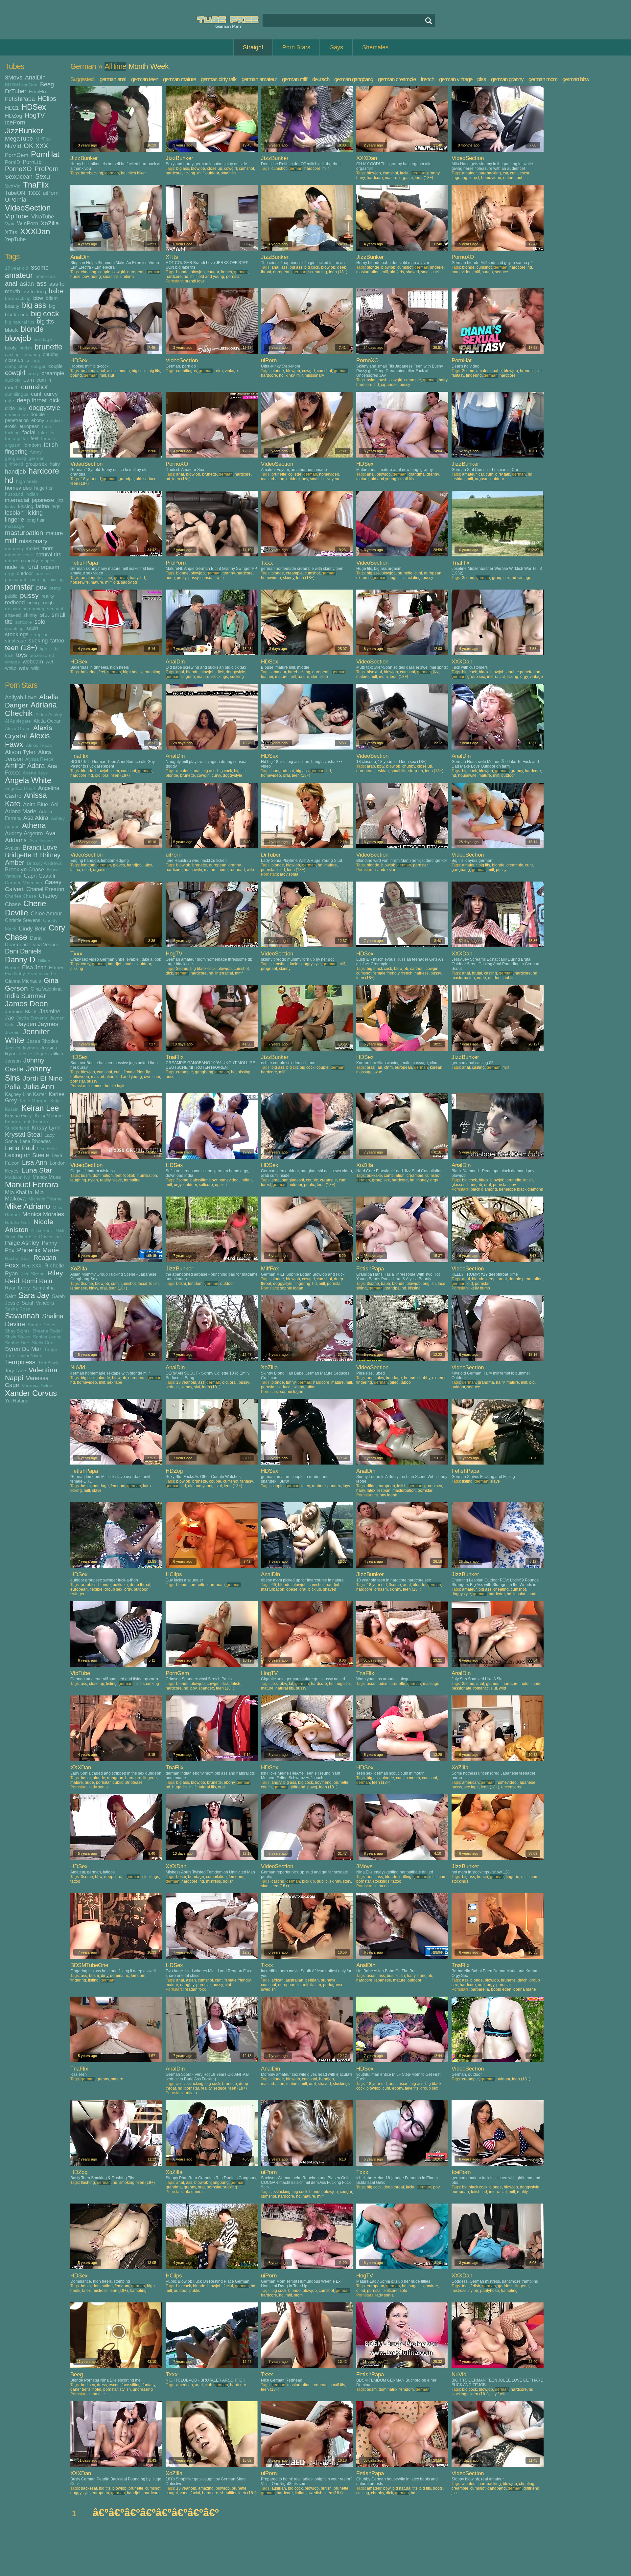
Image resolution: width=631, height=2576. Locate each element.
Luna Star (37, 1170)
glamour (493, 1684)
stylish (125, 2389)
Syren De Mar (23, 1349)
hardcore (44, 471)
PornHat (45, 154)
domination (16, 415)
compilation (17, 366)
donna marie (525, 1989)
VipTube (17, 216)
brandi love (195, 281)
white (11, 668)
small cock (430, 272)
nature (12, 561)
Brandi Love (40, 847)
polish (228, 1881)
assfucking (34, 291)
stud (281, 870)
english (54, 421)
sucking (38, 640)
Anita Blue (35, 804)
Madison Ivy (17, 1177)
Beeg (47, 84)
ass (42, 283)
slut (45, 615)
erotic (11, 426)
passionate (16, 580)
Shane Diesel (41, 1325)
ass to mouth (118, 371)
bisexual (374, 672)
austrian (279, 2488)
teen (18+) (21, 648)
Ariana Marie (21, 811)
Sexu (43, 176)
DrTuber (16, 91)
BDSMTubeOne (21, 85)
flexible (96, 1589)
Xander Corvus (31, 1393)
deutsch (321, 79)
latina (42, 506)
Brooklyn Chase (24, 869)
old (23, 567)
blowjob (18, 338)
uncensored (42, 655)
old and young (211, 277)
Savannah (22, 1316)
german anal (113, 79)
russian (12, 609)
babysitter (199, 1180)
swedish (268, 1989)
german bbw (576, 79)
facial (29, 432)
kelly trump (480, 1288)
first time (105, 578)
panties (43, 574)
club (209, 2385)
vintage (12, 662)
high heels (27, 481)
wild (35, 668)
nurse (75, 277)
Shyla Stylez (18, 1337)
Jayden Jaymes (38, 1024)
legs (56, 506)
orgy (10, 574)
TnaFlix (36, 185)
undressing (143, 2389)
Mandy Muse (47, 1177)
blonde (32, 329)
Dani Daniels (23, 951)
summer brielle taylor (108, 1086)
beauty (12, 306)
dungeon (115, 1778)
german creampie (397, 79)
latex (148, 865)
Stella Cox (42, 1343)
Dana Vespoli (44, 944)
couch (266, 1787)
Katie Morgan (34, 1101)
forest (474, 178)
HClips (47, 99)
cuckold (13, 380)
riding (33, 603)
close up (14, 360)
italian (316, 1985)
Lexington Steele (27, 1155)
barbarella (480, 1989)
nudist (130, 964)
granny (433, 173)
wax (378, 1072)
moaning (14, 549)
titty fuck (498, 2394)
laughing (78, 1180)
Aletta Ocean (47, 721)
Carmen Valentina (23, 883)
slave (117, 1180)
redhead (15, 602)
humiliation (147, 1176)
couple (55, 366)
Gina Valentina (46, 989)
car (505, 173)
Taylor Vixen (30, 1356)
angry (276, 1782)
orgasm (50, 567)
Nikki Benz (42, 1231)
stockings (17, 634)
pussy (29, 595)
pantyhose (490, 2291)
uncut (171, 1077)
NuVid (13, 146)
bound (76, 375)
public (11, 596)
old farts (397, 272)
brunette (48, 347)
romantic (481, 1688)
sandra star (385, 870)
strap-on (40, 635)
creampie (53, 373)
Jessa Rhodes (43, 1041)
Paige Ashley (22, 1243)
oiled (87, 870)
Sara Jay (34, 1295)
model (32, 548)
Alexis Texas (39, 745)
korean (436, 1067)
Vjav (10, 224)
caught (172, 2493)
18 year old (17, 268)
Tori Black (48, 1363)
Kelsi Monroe (49, 1116)
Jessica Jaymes (21, 1048)
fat (25, 439)
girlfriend (14, 464)
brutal (477, 973)
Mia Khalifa (19, 1192)
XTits (11, 232)
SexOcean (19, 177)
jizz (60, 500)
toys (22, 655)
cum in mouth (408, 1778)
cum (29, 380)
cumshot (35, 387)
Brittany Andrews (44, 863)
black (12, 330)
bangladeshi (283, 771)
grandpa (126, 479)
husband (14, 494)
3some (40, 268)
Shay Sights (17, 1331)
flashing (88, 2183)
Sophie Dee (17, 1343)
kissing (26, 506)
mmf (239, 973)
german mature (179, 79)
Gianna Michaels (23, 981)
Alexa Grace (18, 729)
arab (371, 766)
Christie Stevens (23, 920)
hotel (525, 1684)
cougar (38, 366)
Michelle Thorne (45, 1199)
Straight (253, 47)
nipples (48, 561)
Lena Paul (20, 1148)
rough (47, 603)
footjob (129, 1176)
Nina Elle (27, 1237)
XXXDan (35, 231)
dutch (523, 1980)
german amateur (259, 79)
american (45, 276)
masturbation (24, 533)
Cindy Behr (32, 929)
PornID (12, 162)
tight (44, 649)
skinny (30, 615)
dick (55, 400)
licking (35, 513)
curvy (51, 394)
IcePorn (15, 123)
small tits (229, 173)
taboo (406, 1382)
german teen (145, 79)
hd (9, 480)
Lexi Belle (47, 1149)
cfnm (388, 1067)
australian (294, 1980)
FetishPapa (20, 99)
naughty (30, 560)
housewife (80, 582)
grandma (417, 474)
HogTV (35, 115)
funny (36, 452)
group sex (36, 464)
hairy (55, 464)
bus (390, 1976)
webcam (33, 661)
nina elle (383, 1886)
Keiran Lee (40, 1108)
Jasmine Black (21, 1011)
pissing (57, 580)
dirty (22, 408)
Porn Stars (296, 47)
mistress (213, 1881)
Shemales (375, 47)
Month (138, 66)
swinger (77, 1594)
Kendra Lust (18, 1122)
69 (274, 1585)
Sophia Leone (47, 1337)
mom (47, 548)
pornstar (19, 587)
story (347, 1881)
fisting (467, 1481)
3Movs (14, 78)
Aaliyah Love (21, 697)
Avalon (12, 848)
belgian (312, 1980)
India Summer (25, 996)
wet (49, 662)
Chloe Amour (46, 913)
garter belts (80, 2389)
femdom (32, 445)
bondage (43, 339)
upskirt (221, 1185)
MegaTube (19, 139)
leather (267, 677)
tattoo (57, 640)
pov (41, 587)
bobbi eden (501, 1989)
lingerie (14, 520)
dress (102, 2385)
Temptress (20, 1362)
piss (482, 79)
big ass (34, 305)
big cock (45, 314)
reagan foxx (195, 1989)
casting (12, 355)
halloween (80, 1077)
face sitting (131, 2385)
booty (11, 348)
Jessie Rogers (34, 1054)
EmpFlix (38, 91)
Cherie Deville (25, 908)
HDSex (34, 107)
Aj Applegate (18, 721)
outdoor (25, 573)
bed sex (88, 2385)
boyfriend (323, 1782)
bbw (38, 298)
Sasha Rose (18, 1309)
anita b (191, 2093)
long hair (36, 520)
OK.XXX (36, 146)
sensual (55, 609)
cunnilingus (17, 394)
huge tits (43, 488)
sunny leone (386, 1495)
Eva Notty (15, 974)
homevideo (18, 488)
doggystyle (45, 408)
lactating (413, 578)
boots (438, 2488)
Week (159, 66)
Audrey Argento (24, 833)
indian (32, 494)
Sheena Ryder (47, 1331)
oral (33, 567)
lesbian (14, 513)
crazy (33, 374)
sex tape (115, 1382)
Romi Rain (37, 1281)
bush (383, 380)
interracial (17, 500)
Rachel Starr (18, 1258)
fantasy (12, 439)
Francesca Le (42, 974)
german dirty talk (219, 79)
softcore (23, 622)
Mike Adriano (27, 1206)
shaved (13, 615)
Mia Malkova (24, 1195)
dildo (10, 408)
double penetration (25, 417)
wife (24, 668)
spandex (333, 1486)
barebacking (18, 298)
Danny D (20, 960)
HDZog (13, 116)
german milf (295, 79)
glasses (458, 1185)
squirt (32, 628)
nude (11, 567)
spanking (14, 628)
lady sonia (289, 874)
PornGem (17, 155)
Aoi (55, 804)
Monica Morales (43, 1214)
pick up (315, 1589)
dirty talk (503, 474)
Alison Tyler (20, 752)
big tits (45, 322)
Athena (34, 826)
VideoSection (28, 208)
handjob (15, 472)
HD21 (12, 108)
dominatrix (119, 1976)
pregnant (269, 969)
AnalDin (35, 78)
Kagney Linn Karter (25, 1094)
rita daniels (195, 2192)
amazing (206, 2488)
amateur (19, 275)
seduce (502, 272)
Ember (56, 967)
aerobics (89, 1585)
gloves (119, 865)
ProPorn (47, 169)
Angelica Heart (20, 788)
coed (184, 2493)
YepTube (15, 239)
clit (539, 371)
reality (48, 596)
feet (35, 438)
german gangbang (354, 79)
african (278, 1980)
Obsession (50, 1237)
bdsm (52, 298)
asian (27, 284)
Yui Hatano (17, 1401)
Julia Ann (39, 1087)
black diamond (484, 1189)
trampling (152, 672)
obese (292, 1589)
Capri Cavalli (39, 876)
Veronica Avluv (37, 1386)
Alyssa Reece (39, 759)
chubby (51, 354)
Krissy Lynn (46, 1128)
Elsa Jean (34, 967)
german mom (543, 79)
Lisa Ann (35, 1162)
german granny (507, 79)
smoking (127, 2183)
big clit (292, 1067)
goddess (506, 2286)
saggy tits (129, 582)
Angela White (28, 780)
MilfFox (43, 139)
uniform (127, 277)
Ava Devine (41, 841)
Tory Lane (15, 1370)
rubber (318, 1486)
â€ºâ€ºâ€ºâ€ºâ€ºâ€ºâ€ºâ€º (156, 2513)
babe (56, 291)
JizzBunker (24, 131)
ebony (38, 420)
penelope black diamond (521, 1189)
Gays (336, 47)
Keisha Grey (18, 1116)
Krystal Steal (23, 1134)
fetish (51, 445)
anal (11, 283)
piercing (38, 580)
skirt (315, 677)
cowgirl (15, 373)
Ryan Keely (17, 1288)
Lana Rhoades (35, 1141)
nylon (93, 1180)
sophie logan (292, 1288)
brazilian (374, 1067)
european (29, 426)
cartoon (417, 969)
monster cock (19, 555)
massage (14, 526)
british (26, 348)
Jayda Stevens (32, 1018)
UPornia (16, 200)
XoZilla (50, 223)
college (33, 360)
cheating (31, 355)
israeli (303, 1985)
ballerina (89, 672)
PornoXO (18, 169)
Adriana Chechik (31, 709)
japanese (43, 500)
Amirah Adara (25, 766)
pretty (55, 588)
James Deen (26, 1004)
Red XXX (32, 1266)
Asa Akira (36, 818)
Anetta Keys (35, 773)
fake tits (46, 433)
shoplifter (228, 2493)
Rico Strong (33, 1274)
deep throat (32, 400)
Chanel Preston (45, 889)
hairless (421, 973)
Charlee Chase (21, 896)
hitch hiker (137, 173)
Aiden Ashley (49, 715)
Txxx (34, 193)
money (422, 1180)
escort (525, 173)
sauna (487, 272)
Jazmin (12, 1033)
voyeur (333, 479)
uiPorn (51, 193)
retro (219, 371)
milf (11, 541)
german (37, 458)
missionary (33, 541)
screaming (34, 609)
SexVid (13, 186)
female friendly (386, 973)
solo (40, 622)
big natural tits (20, 322)
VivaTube (43, 216)
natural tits (48, 554)
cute (10, 401)
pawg (312, 1787)
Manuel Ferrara (32, 1185)
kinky (10, 507)
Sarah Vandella (38, 1303)
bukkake (374, 1176)
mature (54, 533)
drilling (405, 1877)
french (427, 79)
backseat (89, 2488)
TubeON (15, 193)
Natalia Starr (18, 1223)
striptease (15, 641)
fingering (16, 452)
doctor (294, 964)
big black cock (203, 969)
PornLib (32, 162)
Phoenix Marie (38, 1250)
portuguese (333, 1985)
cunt (36, 394)
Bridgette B (21, 855)
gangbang (15, 458)
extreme (363, 578)
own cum (152, 1077)
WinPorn (28, 223)
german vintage (456, 79)
